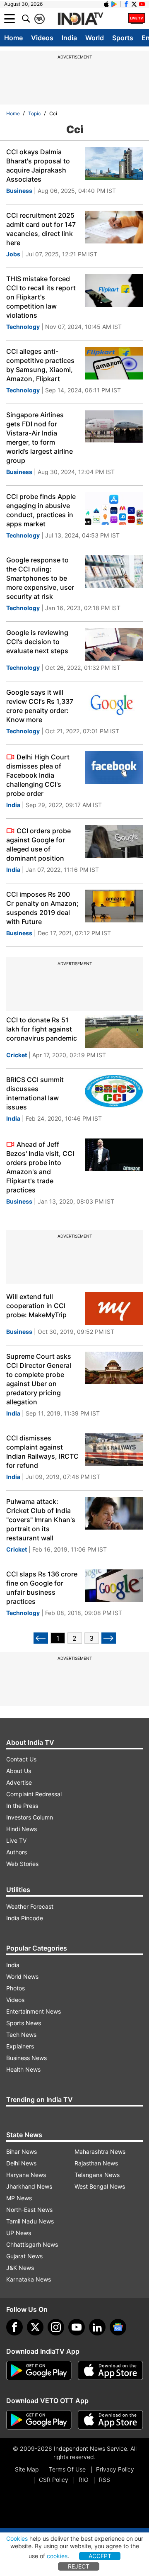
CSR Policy (54, 2480)
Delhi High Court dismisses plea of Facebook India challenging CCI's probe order (38, 775)
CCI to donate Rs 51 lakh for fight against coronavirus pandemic (42, 1029)
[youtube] (77, 2327)
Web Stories (22, 1864)
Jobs (13, 254)
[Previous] (41, 1638)
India (69, 38)
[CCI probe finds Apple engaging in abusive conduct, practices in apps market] (114, 508)
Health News (23, 2069)
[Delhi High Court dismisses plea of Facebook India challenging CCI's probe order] (114, 767)
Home (13, 38)
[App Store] (111, 2371)
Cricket (17, 1055)
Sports (123, 38)
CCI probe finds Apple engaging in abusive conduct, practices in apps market (41, 510)
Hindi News (22, 1829)
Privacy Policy (115, 2469)
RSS (105, 2480)
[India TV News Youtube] (142, 4)
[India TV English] (80, 19)
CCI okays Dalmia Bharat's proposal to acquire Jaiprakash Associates (38, 165)
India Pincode (25, 1918)
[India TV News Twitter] (134, 4)
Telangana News (97, 2175)
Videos (42, 38)
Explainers (20, 2046)
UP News (19, 2233)
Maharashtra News (100, 2152)
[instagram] (56, 2327)
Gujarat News (24, 2256)
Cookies (17, 2538)
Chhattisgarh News (32, 2244)
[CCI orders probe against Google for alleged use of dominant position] (114, 841)
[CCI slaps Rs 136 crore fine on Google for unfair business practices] (114, 1586)
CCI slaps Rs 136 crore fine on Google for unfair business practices (42, 1588)
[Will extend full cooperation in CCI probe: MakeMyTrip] (114, 1308)
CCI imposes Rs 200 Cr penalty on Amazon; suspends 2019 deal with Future (42, 908)
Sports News (24, 2023)
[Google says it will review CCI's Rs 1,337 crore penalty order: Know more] (114, 704)
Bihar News (22, 2152)
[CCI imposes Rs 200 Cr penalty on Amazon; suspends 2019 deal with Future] (114, 906)
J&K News (20, 2268)
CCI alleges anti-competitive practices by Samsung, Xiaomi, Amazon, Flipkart (40, 365)
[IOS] (106, 4)
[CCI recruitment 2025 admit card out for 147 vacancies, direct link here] (114, 227)
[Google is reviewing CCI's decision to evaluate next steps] (114, 644)
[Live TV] (137, 19)
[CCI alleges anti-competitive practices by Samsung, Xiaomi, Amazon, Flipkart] (114, 363)
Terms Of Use (67, 2469)
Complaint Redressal (34, 1794)
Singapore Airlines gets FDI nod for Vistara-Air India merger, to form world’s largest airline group (40, 438)
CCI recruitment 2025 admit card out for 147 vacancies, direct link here (41, 229)
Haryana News (26, 2175)
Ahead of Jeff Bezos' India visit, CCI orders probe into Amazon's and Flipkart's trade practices (40, 1167)
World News (22, 1976)
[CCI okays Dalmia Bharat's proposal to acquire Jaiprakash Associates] (114, 164)
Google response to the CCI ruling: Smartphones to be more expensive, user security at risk (40, 578)
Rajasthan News (96, 2163)
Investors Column (30, 1817)
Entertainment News (34, 2011)
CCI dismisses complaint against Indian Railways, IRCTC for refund (42, 1452)
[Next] (109, 1638)
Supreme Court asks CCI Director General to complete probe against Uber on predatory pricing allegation (39, 1379)
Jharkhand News (29, 2186)
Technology (23, 327)
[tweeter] (35, 2327)
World (95, 38)
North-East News (29, 2210)
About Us (19, 1771)
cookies (57, 2556)
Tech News (21, 2035)
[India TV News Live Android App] (39, 2371)
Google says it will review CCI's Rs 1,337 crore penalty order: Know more (40, 706)
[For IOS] (111, 2420)
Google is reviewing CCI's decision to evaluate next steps (37, 642)
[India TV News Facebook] (126, 4)
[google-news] (118, 2327)
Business (19, 191)
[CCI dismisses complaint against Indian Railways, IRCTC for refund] (114, 1450)
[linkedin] (97, 2327)
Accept (100, 2556)
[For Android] (39, 2420)
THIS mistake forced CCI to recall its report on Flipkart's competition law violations (41, 297)
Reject (79, 2566)
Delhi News (21, 2163)
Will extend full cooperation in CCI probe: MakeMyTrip (36, 1306)
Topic (35, 113)
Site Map (27, 2469)
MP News (19, 2198)
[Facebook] (14, 2327)
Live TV (16, 1840)
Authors (17, 1852)
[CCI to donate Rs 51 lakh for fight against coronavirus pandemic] (114, 1032)
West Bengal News (100, 2186)
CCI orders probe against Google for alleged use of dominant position (38, 844)
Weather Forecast (30, 1906)
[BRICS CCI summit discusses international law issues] (114, 1091)
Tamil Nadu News (30, 2221)
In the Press (22, 1806)
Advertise (19, 1782)
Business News (26, 2058)
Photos (16, 1988)
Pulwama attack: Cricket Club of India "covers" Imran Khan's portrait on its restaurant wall (41, 1520)
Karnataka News (29, 2279)
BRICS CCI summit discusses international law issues (35, 1093)
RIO (84, 2480)
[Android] (114, 4)
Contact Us (21, 1759)
